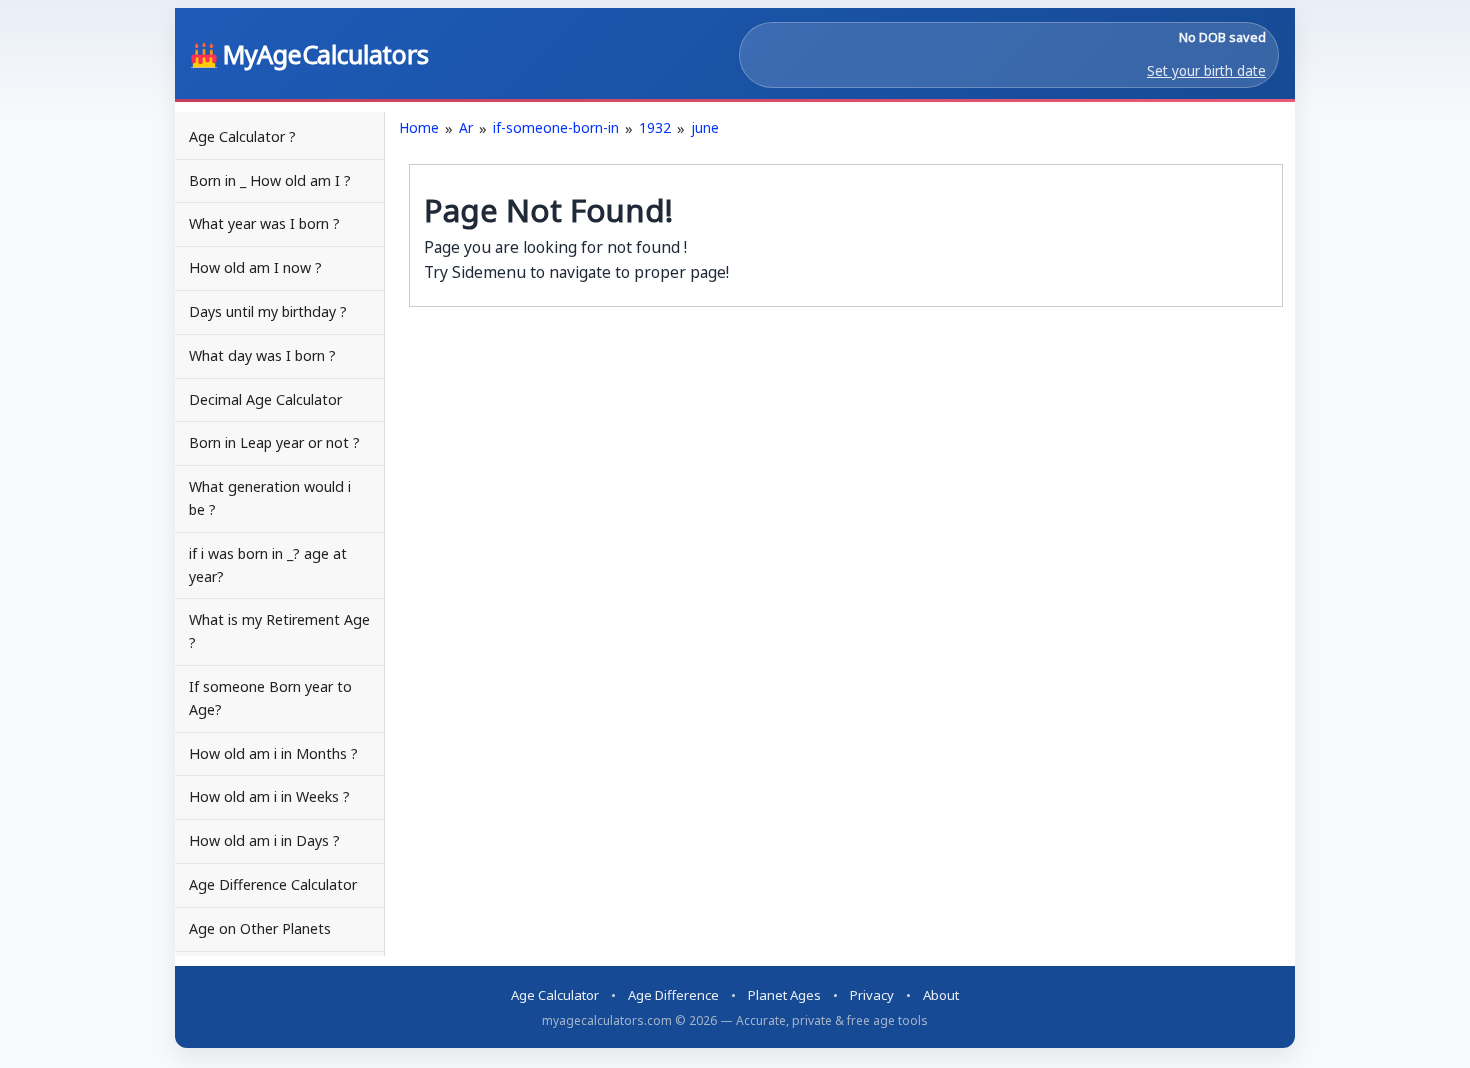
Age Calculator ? (242, 136)
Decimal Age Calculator (265, 399)
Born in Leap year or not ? (274, 442)
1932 (655, 127)
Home (419, 127)
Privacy (872, 995)
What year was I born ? (264, 223)
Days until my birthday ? (268, 311)
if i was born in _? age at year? (268, 565)
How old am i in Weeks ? (269, 796)
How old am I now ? (255, 267)
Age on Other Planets (260, 928)
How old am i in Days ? (264, 840)
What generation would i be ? (270, 498)
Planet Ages (784, 995)
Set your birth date (1206, 71)
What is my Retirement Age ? (279, 631)
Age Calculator (555, 995)
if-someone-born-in (556, 127)
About (941, 995)
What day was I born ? (262, 355)
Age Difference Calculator (273, 884)
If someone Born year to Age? (270, 698)
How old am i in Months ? (273, 753)
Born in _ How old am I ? (270, 180)
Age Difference (673, 995)
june (705, 127)
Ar (466, 127)
